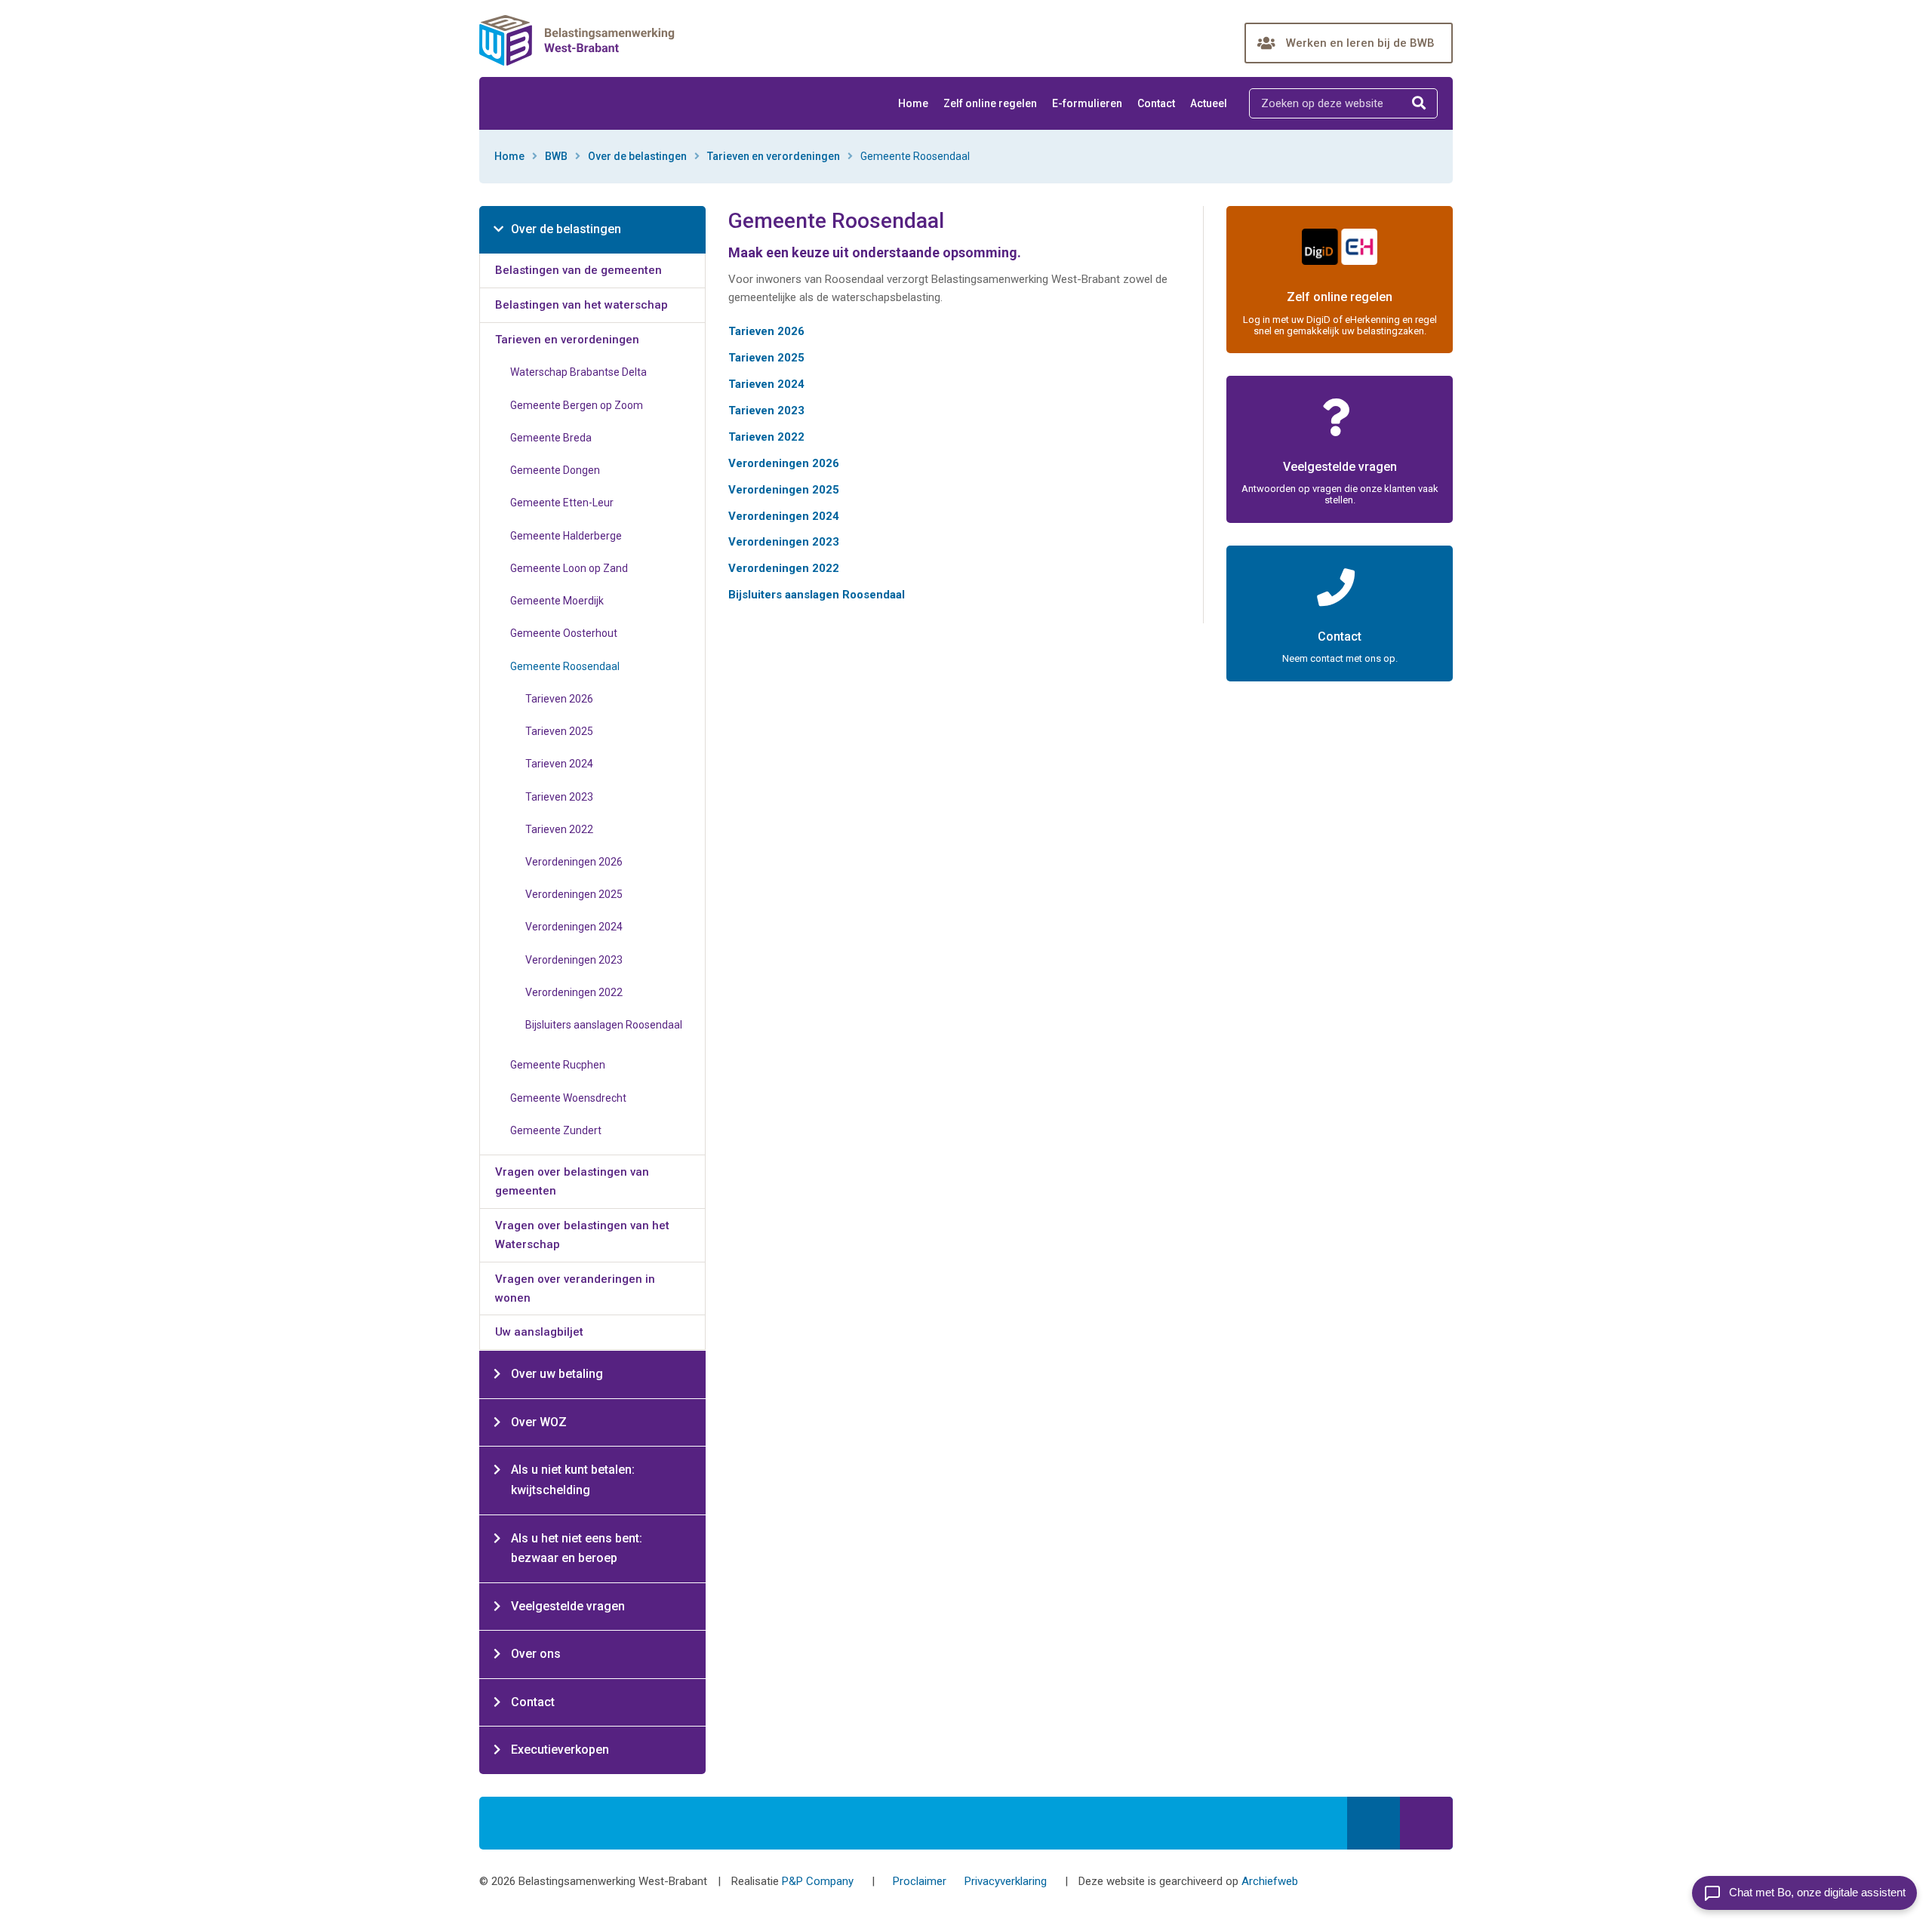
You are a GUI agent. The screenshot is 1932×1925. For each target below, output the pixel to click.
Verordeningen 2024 (784, 516)
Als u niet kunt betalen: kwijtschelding (573, 1480)
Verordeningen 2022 (784, 568)
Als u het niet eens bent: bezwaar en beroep (577, 1548)
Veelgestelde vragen (568, 1606)
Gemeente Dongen (555, 470)
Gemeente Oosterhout (564, 633)
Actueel (1209, 103)
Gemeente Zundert (556, 1130)
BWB (556, 156)
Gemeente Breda (551, 438)
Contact (1156, 103)
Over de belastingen (637, 156)
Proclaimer (920, 1881)
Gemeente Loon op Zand (569, 568)
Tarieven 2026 (766, 331)
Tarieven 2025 (766, 358)
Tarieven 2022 (766, 437)
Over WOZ (539, 1422)
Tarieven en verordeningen (774, 156)
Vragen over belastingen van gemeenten (572, 1181)
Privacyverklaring (1006, 1881)
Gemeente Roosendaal (565, 666)
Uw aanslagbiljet (539, 1332)
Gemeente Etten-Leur (562, 503)
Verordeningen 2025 (784, 490)
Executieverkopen (560, 1750)
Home (913, 103)
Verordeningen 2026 (784, 463)
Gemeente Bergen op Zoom (577, 405)
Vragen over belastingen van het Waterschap (582, 1235)
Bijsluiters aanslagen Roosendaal (817, 595)
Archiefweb (1270, 1881)
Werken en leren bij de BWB (1360, 43)
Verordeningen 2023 (784, 542)
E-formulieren (1087, 103)
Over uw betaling (557, 1374)
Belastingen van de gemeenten (578, 270)
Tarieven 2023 (766, 411)
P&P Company (818, 1881)
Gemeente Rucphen (558, 1065)
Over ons (536, 1654)
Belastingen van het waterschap (581, 305)
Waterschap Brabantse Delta (578, 372)
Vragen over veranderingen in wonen (575, 1288)
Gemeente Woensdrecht (568, 1098)
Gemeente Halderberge (566, 536)
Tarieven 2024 (766, 384)
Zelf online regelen (990, 103)
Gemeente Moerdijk (557, 601)
